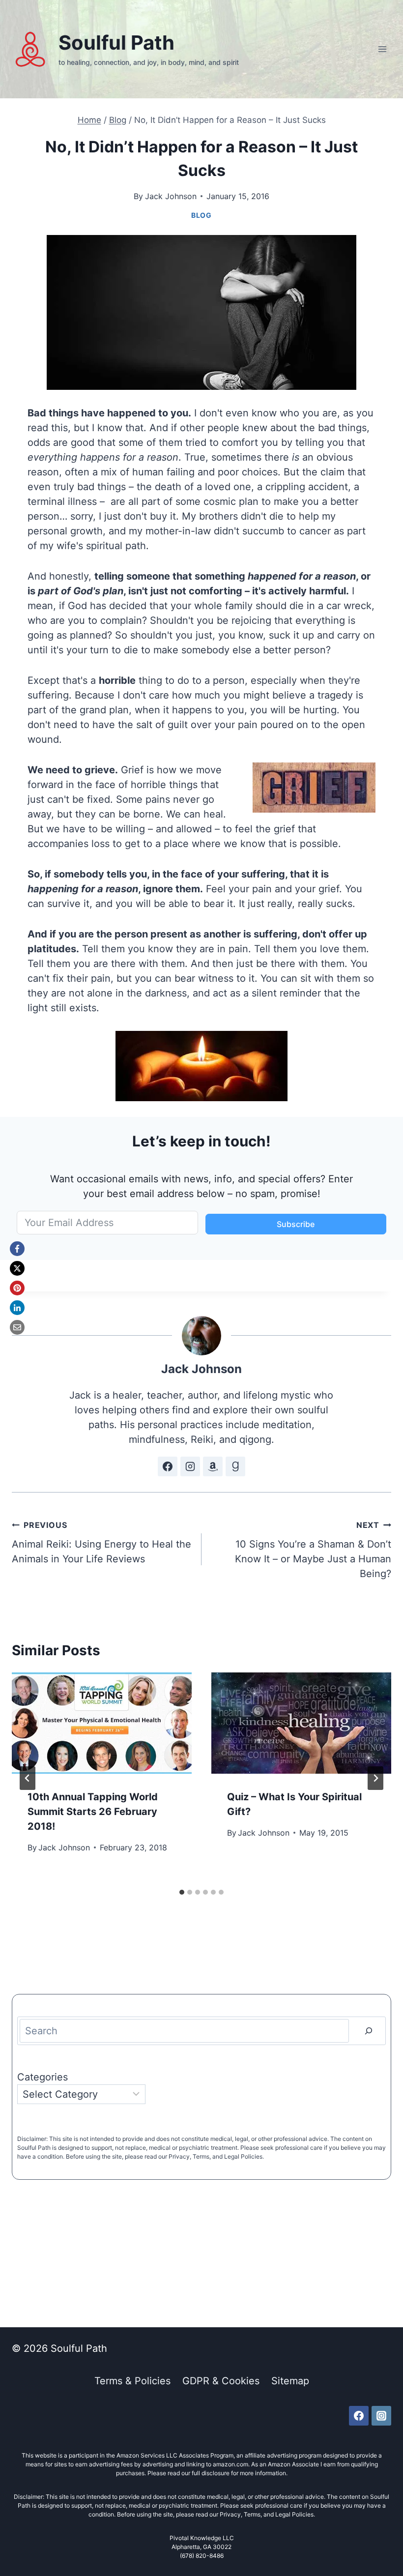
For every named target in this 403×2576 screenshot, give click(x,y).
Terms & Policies (132, 2381)
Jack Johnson (171, 196)
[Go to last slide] (28, 1778)
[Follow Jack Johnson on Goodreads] (235, 1466)
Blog (201, 215)
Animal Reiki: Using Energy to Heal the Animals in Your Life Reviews (101, 1542)
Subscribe (296, 1224)
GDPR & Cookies (221, 2381)
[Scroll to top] (382, 2535)
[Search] (369, 2031)
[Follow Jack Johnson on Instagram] (190, 1466)
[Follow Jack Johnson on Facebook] (168, 1466)
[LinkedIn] (17, 1308)
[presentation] (102, 1723)
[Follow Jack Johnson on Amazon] (213, 1466)
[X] (17, 1268)
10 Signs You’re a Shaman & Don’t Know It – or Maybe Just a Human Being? (313, 1550)
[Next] (375, 1778)
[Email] (17, 1327)
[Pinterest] (17, 1288)
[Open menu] (382, 49)
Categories (43, 2077)
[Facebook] (17, 1249)
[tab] (182, 1892)
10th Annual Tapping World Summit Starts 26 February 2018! (93, 1812)
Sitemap (290, 2381)
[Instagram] (381, 2416)
